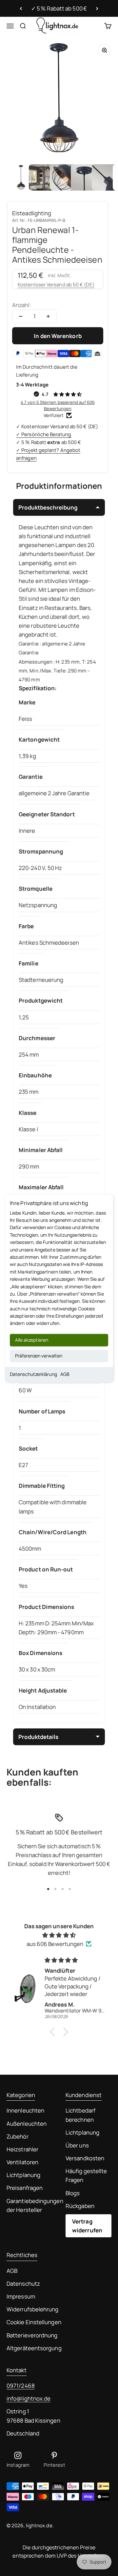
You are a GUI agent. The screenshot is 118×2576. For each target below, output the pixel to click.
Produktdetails (38, 1737)
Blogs (73, 2193)
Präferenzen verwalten (39, 1356)
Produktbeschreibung (48, 507)
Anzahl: (22, 305)
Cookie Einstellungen (34, 2322)
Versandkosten (85, 2158)
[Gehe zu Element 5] (105, 177)
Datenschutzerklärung (33, 1374)
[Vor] (97, 9)
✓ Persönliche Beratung (44, 434)
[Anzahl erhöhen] (48, 316)
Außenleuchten (27, 2124)
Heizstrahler (22, 2149)
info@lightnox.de (29, 2398)
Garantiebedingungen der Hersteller (35, 2205)
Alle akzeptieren (32, 1340)
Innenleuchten (25, 2110)
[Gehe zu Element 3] (63, 177)
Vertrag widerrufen (87, 2226)
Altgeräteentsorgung (34, 2348)
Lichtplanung (23, 2175)
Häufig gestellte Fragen (86, 2175)
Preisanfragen (25, 2188)
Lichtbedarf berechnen (80, 2115)
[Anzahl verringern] (21, 316)
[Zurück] (21, 9)
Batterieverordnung (32, 2335)
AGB (65, 1374)
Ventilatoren (22, 2162)
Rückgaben (80, 2206)
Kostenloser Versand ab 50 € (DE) (56, 285)
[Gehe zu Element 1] (21, 177)
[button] (54, 2032)
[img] (59, 1935)
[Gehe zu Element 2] (42, 177)
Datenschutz (23, 2284)
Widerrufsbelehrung (33, 2309)
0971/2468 (21, 2386)
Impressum (21, 2296)
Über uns (77, 2145)
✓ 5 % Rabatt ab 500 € (59, 8)
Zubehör (18, 2136)
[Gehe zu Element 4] (84, 177)
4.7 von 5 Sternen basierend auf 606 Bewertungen (58, 405)
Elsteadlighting (32, 213)
